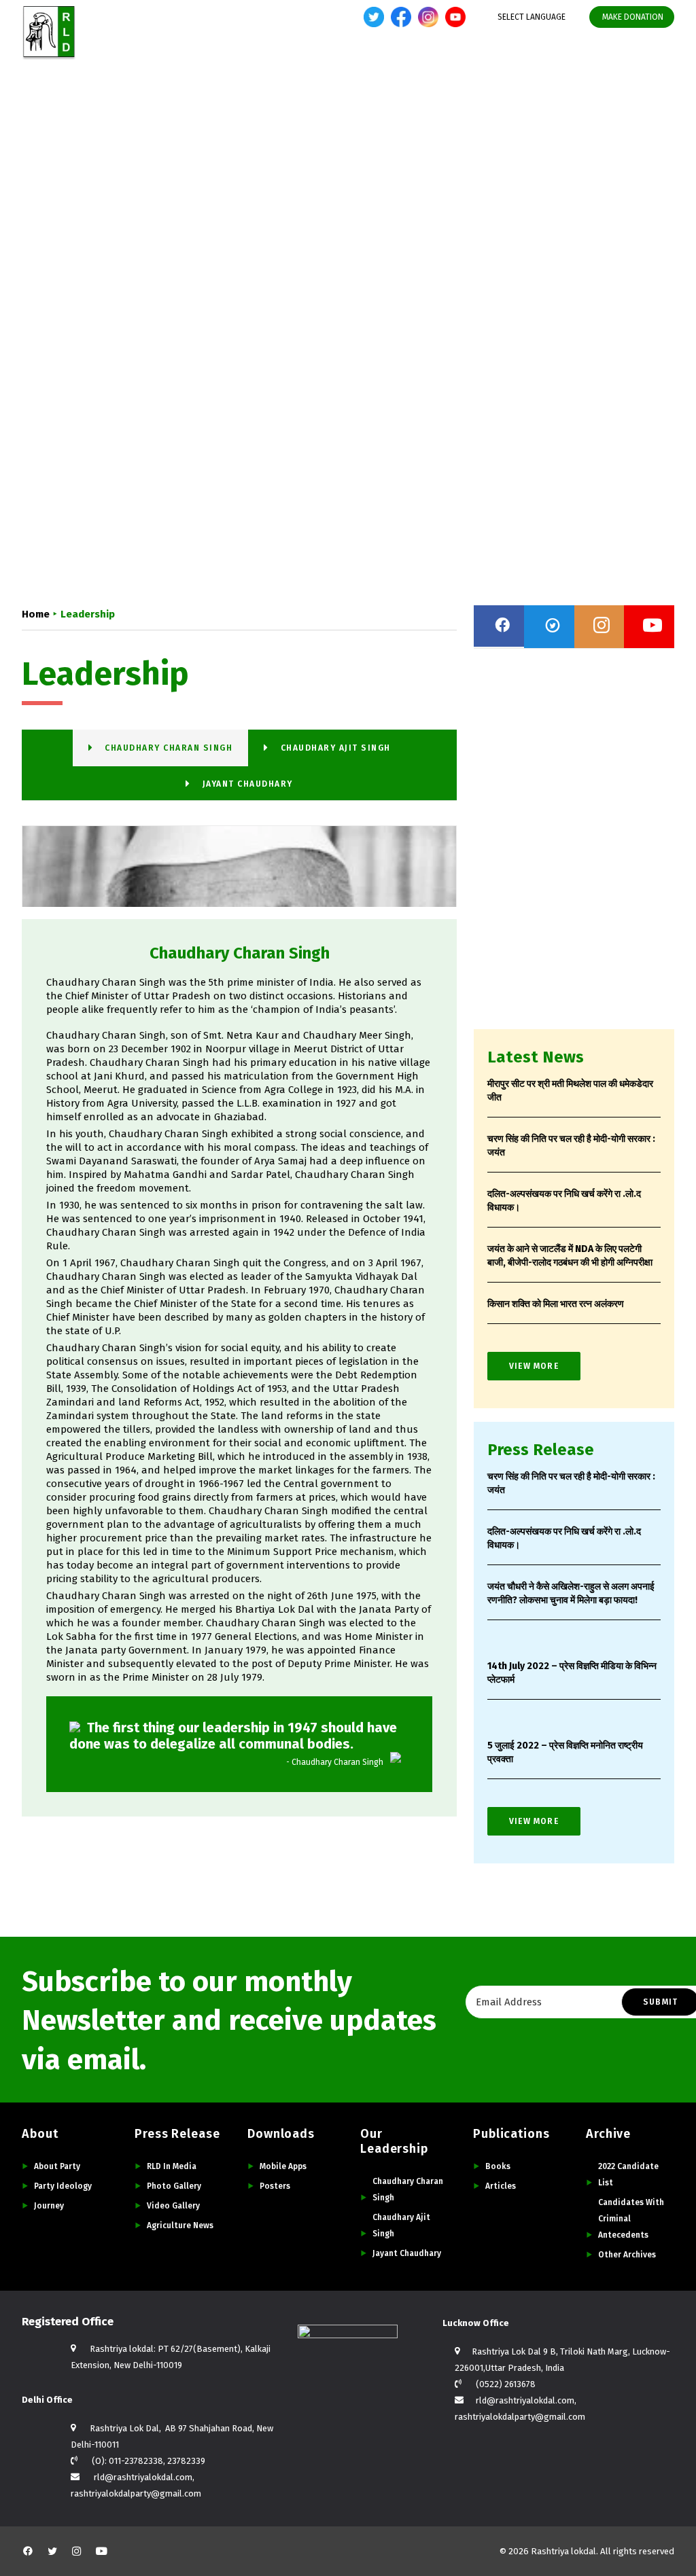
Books (498, 2166)
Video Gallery (173, 2206)
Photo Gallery (174, 2186)
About (253, 64)
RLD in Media (172, 2166)
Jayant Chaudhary (407, 2253)
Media (615, 64)
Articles (501, 2186)
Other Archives (627, 2255)
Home (208, 64)
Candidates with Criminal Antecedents (631, 2219)
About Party (57, 2166)
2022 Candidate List (628, 2175)
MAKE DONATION (633, 17)
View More (534, 1366)
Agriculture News (180, 2225)
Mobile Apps (283, 2166)
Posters (275, 2186)
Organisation (552, 64)
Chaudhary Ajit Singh (401, 2225)
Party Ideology (63, 2186)
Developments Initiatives (344, 64)
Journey (49, 2206)
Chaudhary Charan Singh (408, 2189)
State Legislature (461, 64)
